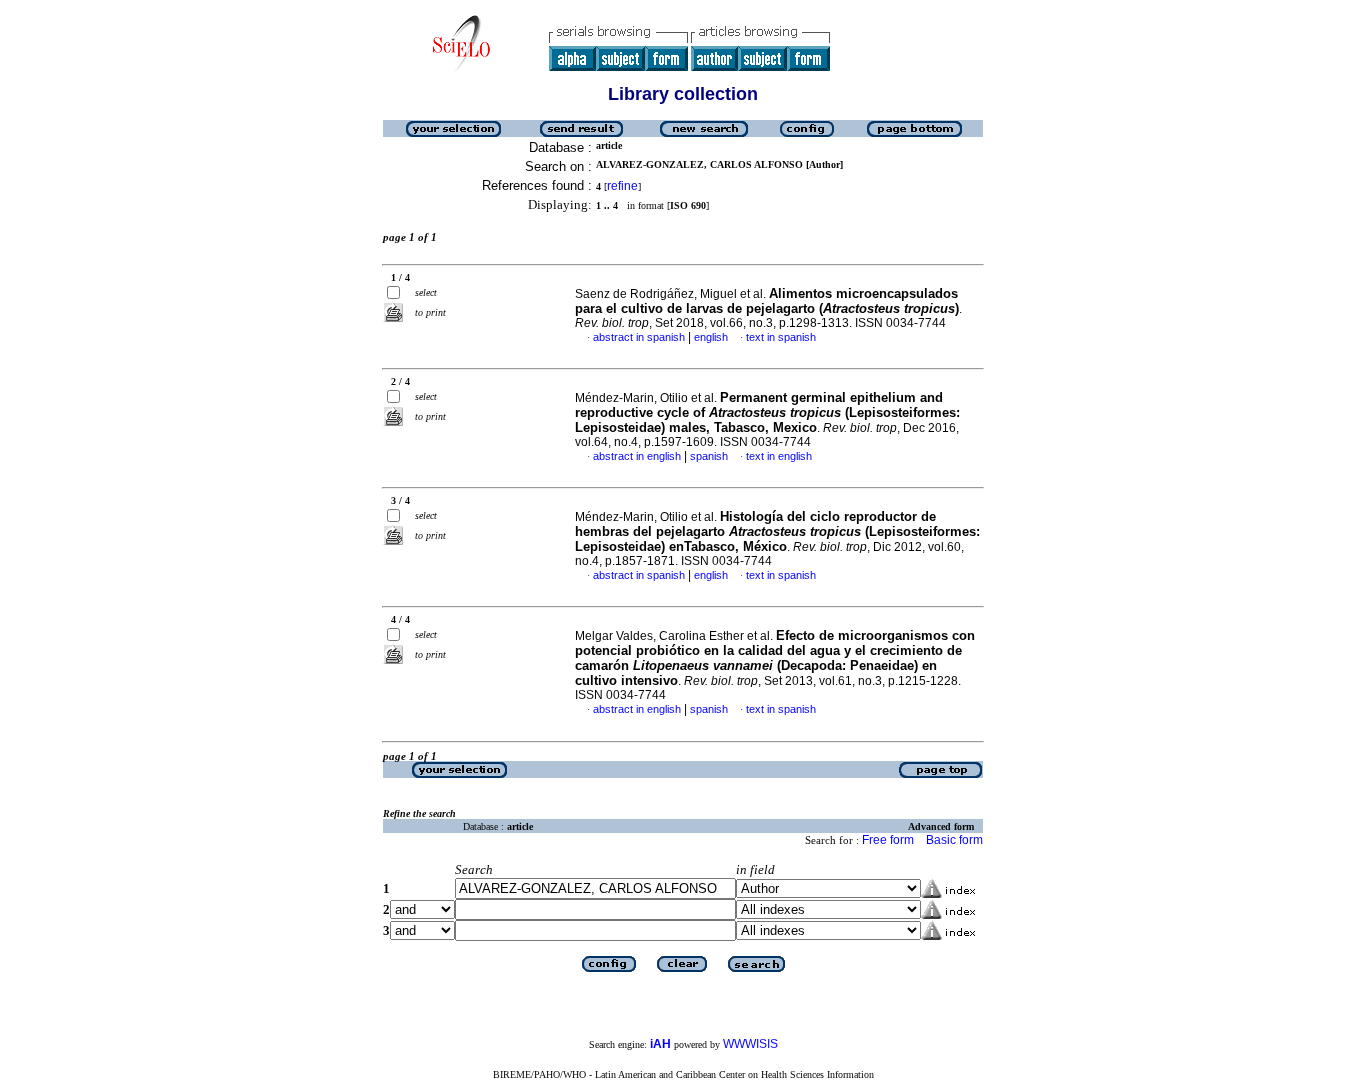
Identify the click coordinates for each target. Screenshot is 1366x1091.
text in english (779, 456)
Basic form (954, 840)
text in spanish (781, 337)
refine (622, 186)
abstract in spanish (639, 337)
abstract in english (637, 456)
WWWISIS (750, 1044)
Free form (888, 840)
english (711, 337)
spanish (709, 456)
